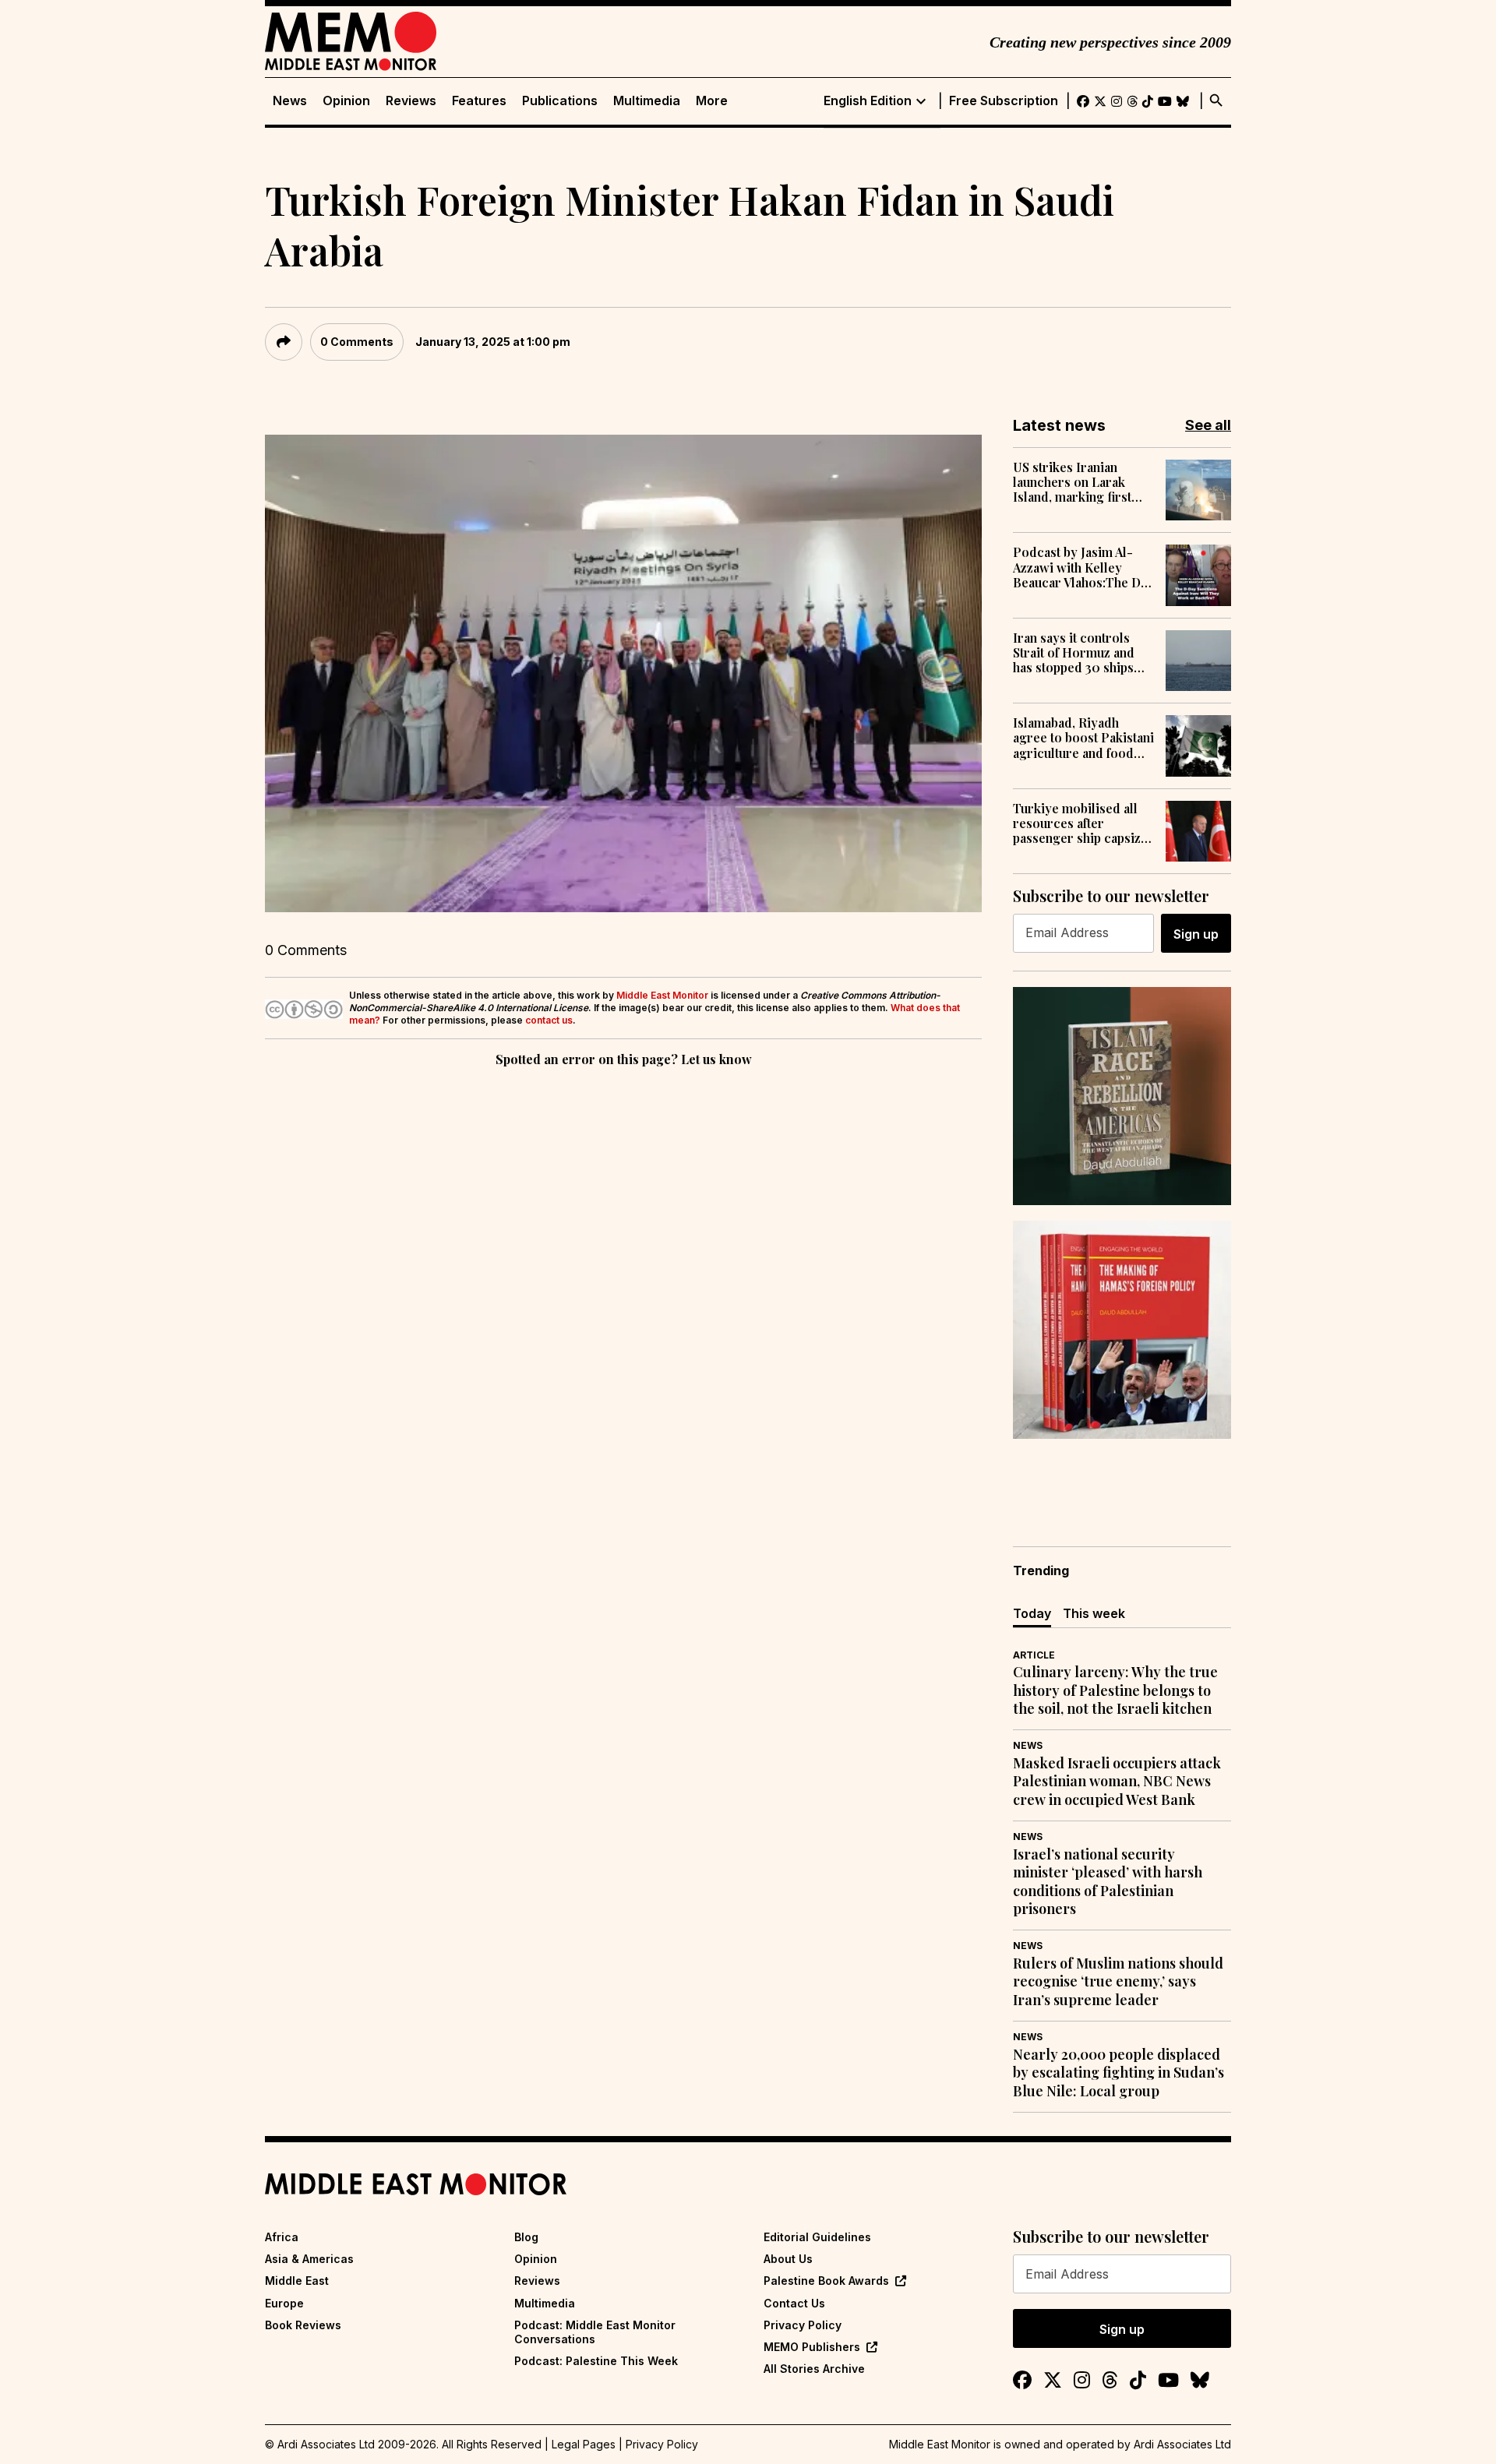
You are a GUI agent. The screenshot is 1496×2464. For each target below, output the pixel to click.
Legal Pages (584, 2444)
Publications (560, 101)
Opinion (346, 101)
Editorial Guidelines (817, 2237)
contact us (549, 1020)
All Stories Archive (814, 2369)
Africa (282, 2237)
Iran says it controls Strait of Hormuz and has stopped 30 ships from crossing (1074, 653)
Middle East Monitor (662, 995)
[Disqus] (623, 1285)
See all (1208, 425)
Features (479, 101)
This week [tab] (1094, 1613)
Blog (526, 2237)
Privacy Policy (803, 2325)
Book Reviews (303, 2325)
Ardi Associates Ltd (1182, 2444)
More (712, 101)
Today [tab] (1032, 1613)
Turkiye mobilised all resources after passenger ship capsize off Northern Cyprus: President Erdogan (1080, 823)
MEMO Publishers (812, 2347)
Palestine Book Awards (826, 2281)
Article (1034, 1655)
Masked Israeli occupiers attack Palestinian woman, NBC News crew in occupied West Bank (1117, 1782)
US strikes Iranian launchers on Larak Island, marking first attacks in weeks (1072, 482)
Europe (284, 2303)
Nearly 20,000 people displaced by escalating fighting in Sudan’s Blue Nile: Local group (1118, 2073)
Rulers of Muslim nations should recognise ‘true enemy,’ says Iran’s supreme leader (1118, 1982)
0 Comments (357, 342)
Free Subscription (1004, 101)
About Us (788, 2259)
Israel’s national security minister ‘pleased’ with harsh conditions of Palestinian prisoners (1108, 1882)
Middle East (297, 2281)
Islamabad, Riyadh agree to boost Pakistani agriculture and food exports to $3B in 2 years (1083, 738)
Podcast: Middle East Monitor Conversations (595, 2332)
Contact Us (794, 2303)
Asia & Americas (309, 2259)
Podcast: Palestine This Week (596, 2361)
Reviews (411, 101)
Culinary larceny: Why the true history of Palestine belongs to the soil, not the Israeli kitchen (1115, 1690)
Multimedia (647, 101)
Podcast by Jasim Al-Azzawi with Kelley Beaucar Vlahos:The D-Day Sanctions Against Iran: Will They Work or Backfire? (1081, 567)
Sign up (1196, 934)
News (290, 101)
